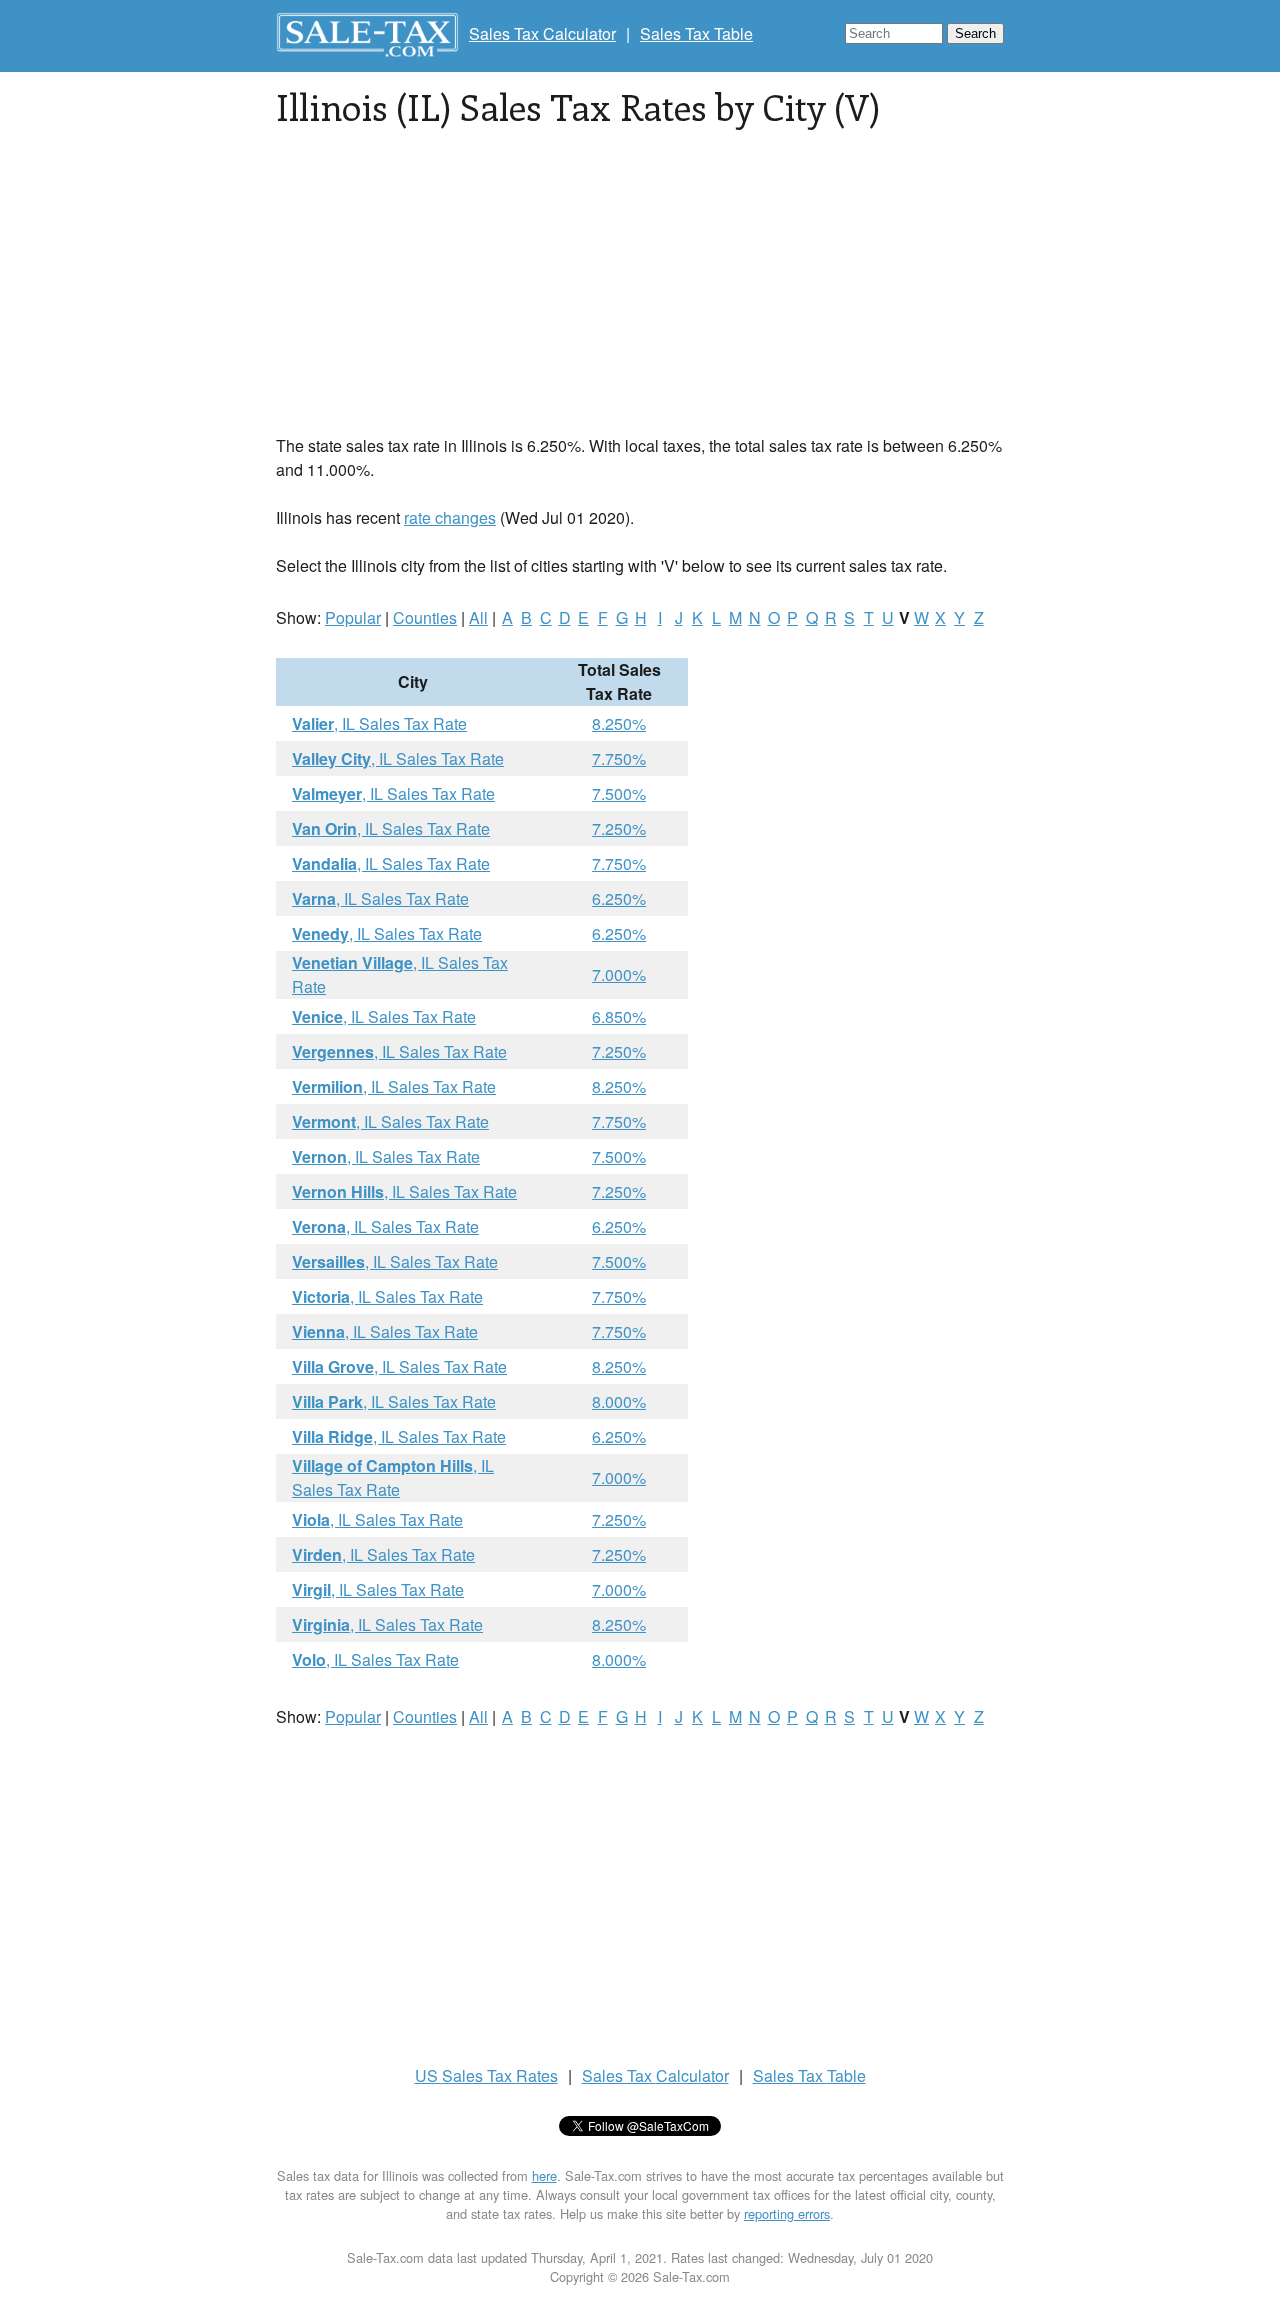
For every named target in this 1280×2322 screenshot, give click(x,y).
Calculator (655, 2075)
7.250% (619, 828)
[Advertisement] (640, 294)
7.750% (619, 758)
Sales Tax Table (696, 33)
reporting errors (787, 2213)
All (478, 617)
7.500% (619, 793)
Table (809, 2075)
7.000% (619, 974)
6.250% (619, 898)
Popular (353, 617)
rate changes (450, 517)
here (544, 2175)
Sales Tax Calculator (542, 33)
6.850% (619, 1016)
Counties (425, 617)
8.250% (619, 723)
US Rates (486, 2075)
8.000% (619, 1401)
